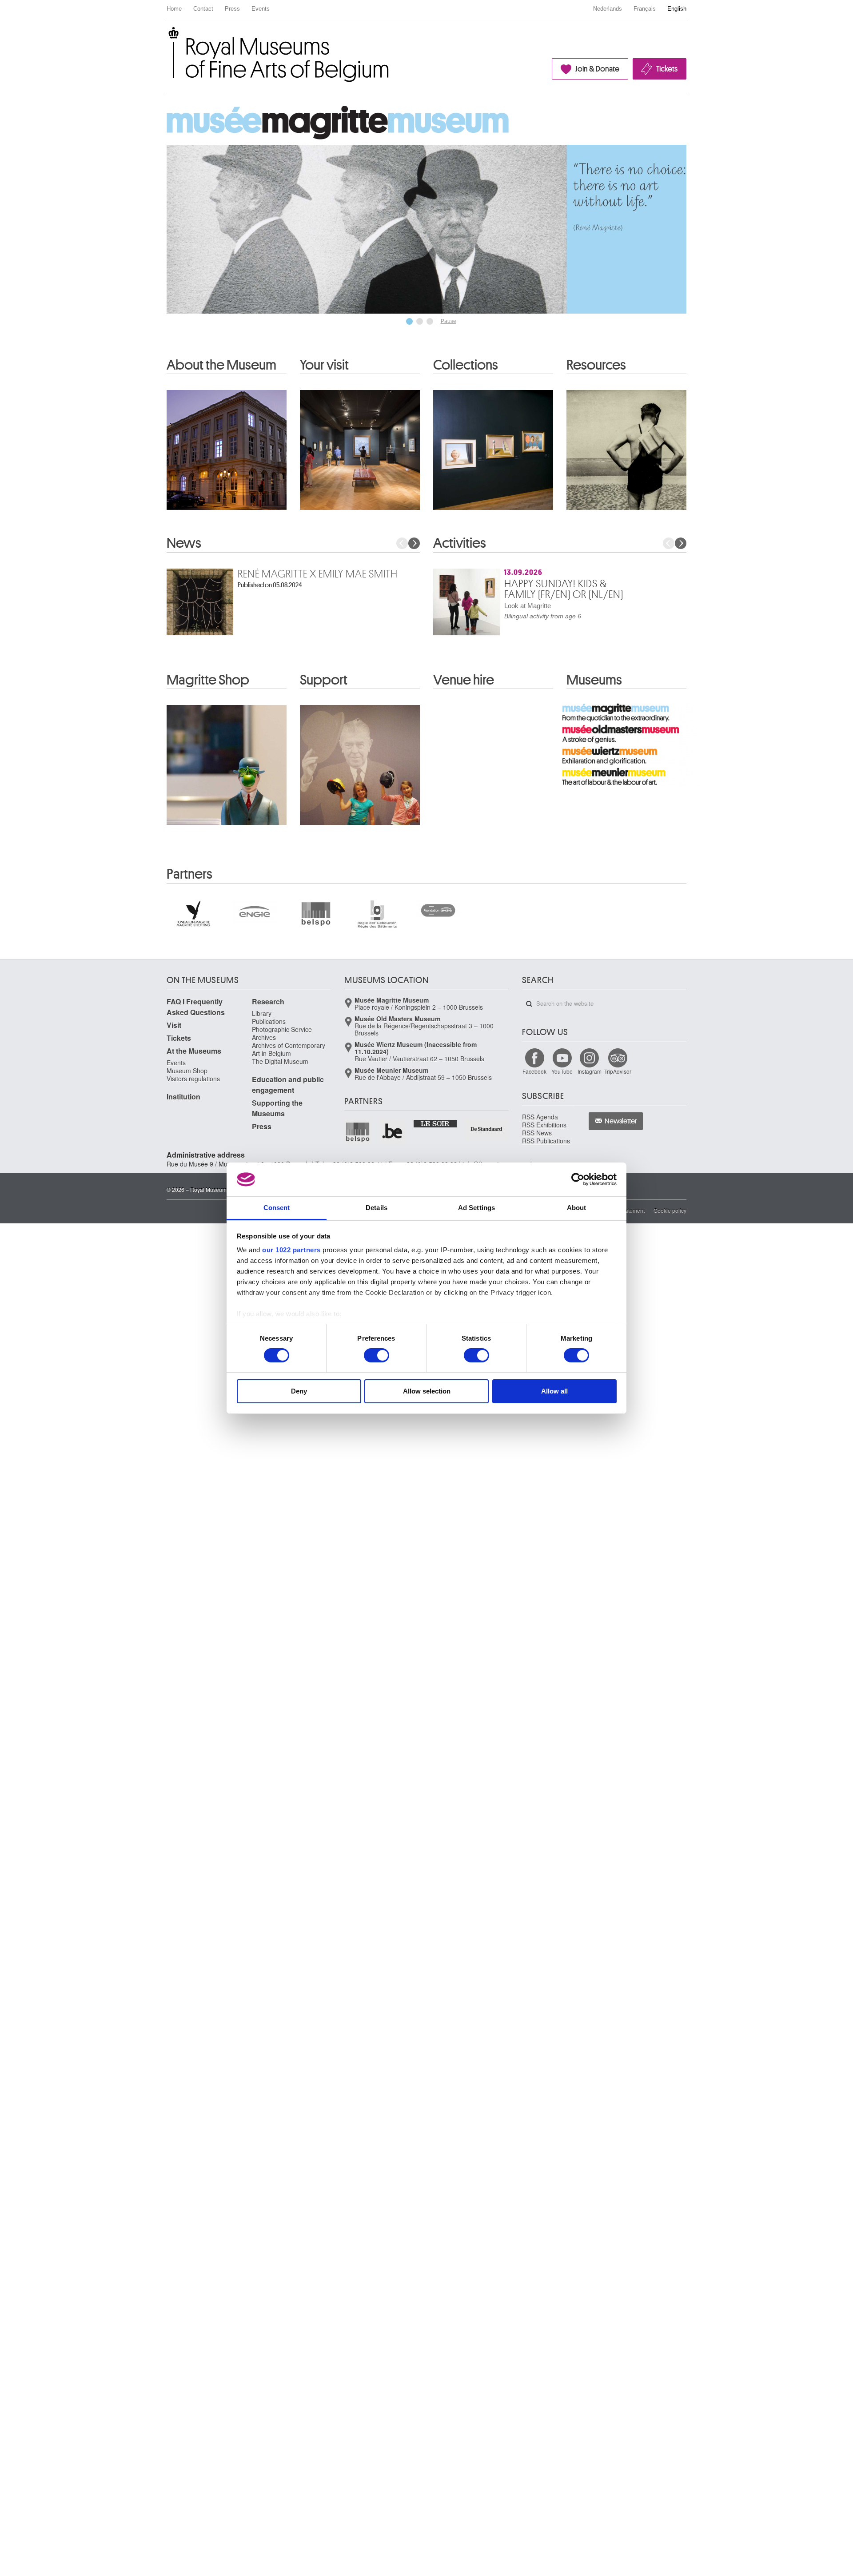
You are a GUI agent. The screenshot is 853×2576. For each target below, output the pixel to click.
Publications (269, 1021)
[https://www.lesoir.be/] (436, 1123)
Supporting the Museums (277, 1108)
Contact (203, 9)
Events (261, 9)
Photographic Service (282, 1029)
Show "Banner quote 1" (409, 321)
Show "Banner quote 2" (420, 321)
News (184, 543)
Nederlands (608, 9)
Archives (264, 1037)
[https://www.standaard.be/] (487, 1129)
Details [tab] (377, 1208)
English (677, 9)
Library (262, 1013)
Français (645, 9)
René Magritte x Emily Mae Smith (318, 574)
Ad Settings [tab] (476, 1208)
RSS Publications (546, 1141)
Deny (299, 1391)
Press (232, 9)
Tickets (667, 69)
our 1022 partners (291, 1250)
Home (174, 9)
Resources (596, 365)
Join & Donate (597, 69)
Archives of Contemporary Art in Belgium (289, 1049)
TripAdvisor (618, 1071)
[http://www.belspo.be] (358, 1132)
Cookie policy (670, 1210)
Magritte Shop (208, 680)
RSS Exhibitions (544, 1125)
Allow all (554, 1391)
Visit (174, 1025)
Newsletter (621, 1121)
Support (324, 680)
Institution (183, 1097)
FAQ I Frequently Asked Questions (196, 1007)
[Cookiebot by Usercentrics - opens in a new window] (578, 1179)
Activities (460, 543)
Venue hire (464, 680)
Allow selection (427, 1391)
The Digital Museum (280, 1061)
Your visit (324, 365)
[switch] (377, 1355)
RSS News (537, 1133)
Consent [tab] (277, 1208)
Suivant (414, 543)
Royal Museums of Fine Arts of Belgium (166, 37)
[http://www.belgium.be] (393, 1132)
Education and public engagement (288, 1085)
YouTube (562, 1071)
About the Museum (221, 365)
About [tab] (577, 1208)
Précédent (402, 543)
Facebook (534, 1071)
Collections (466, 365)
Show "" (430, 321)
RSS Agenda (540, 1117)
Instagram (590, 1071)
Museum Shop (187, 1071)
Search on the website (529, 1004)
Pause (448, 321)
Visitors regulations (193, 1079)
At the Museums (194, 1051)
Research (268, 1001)
